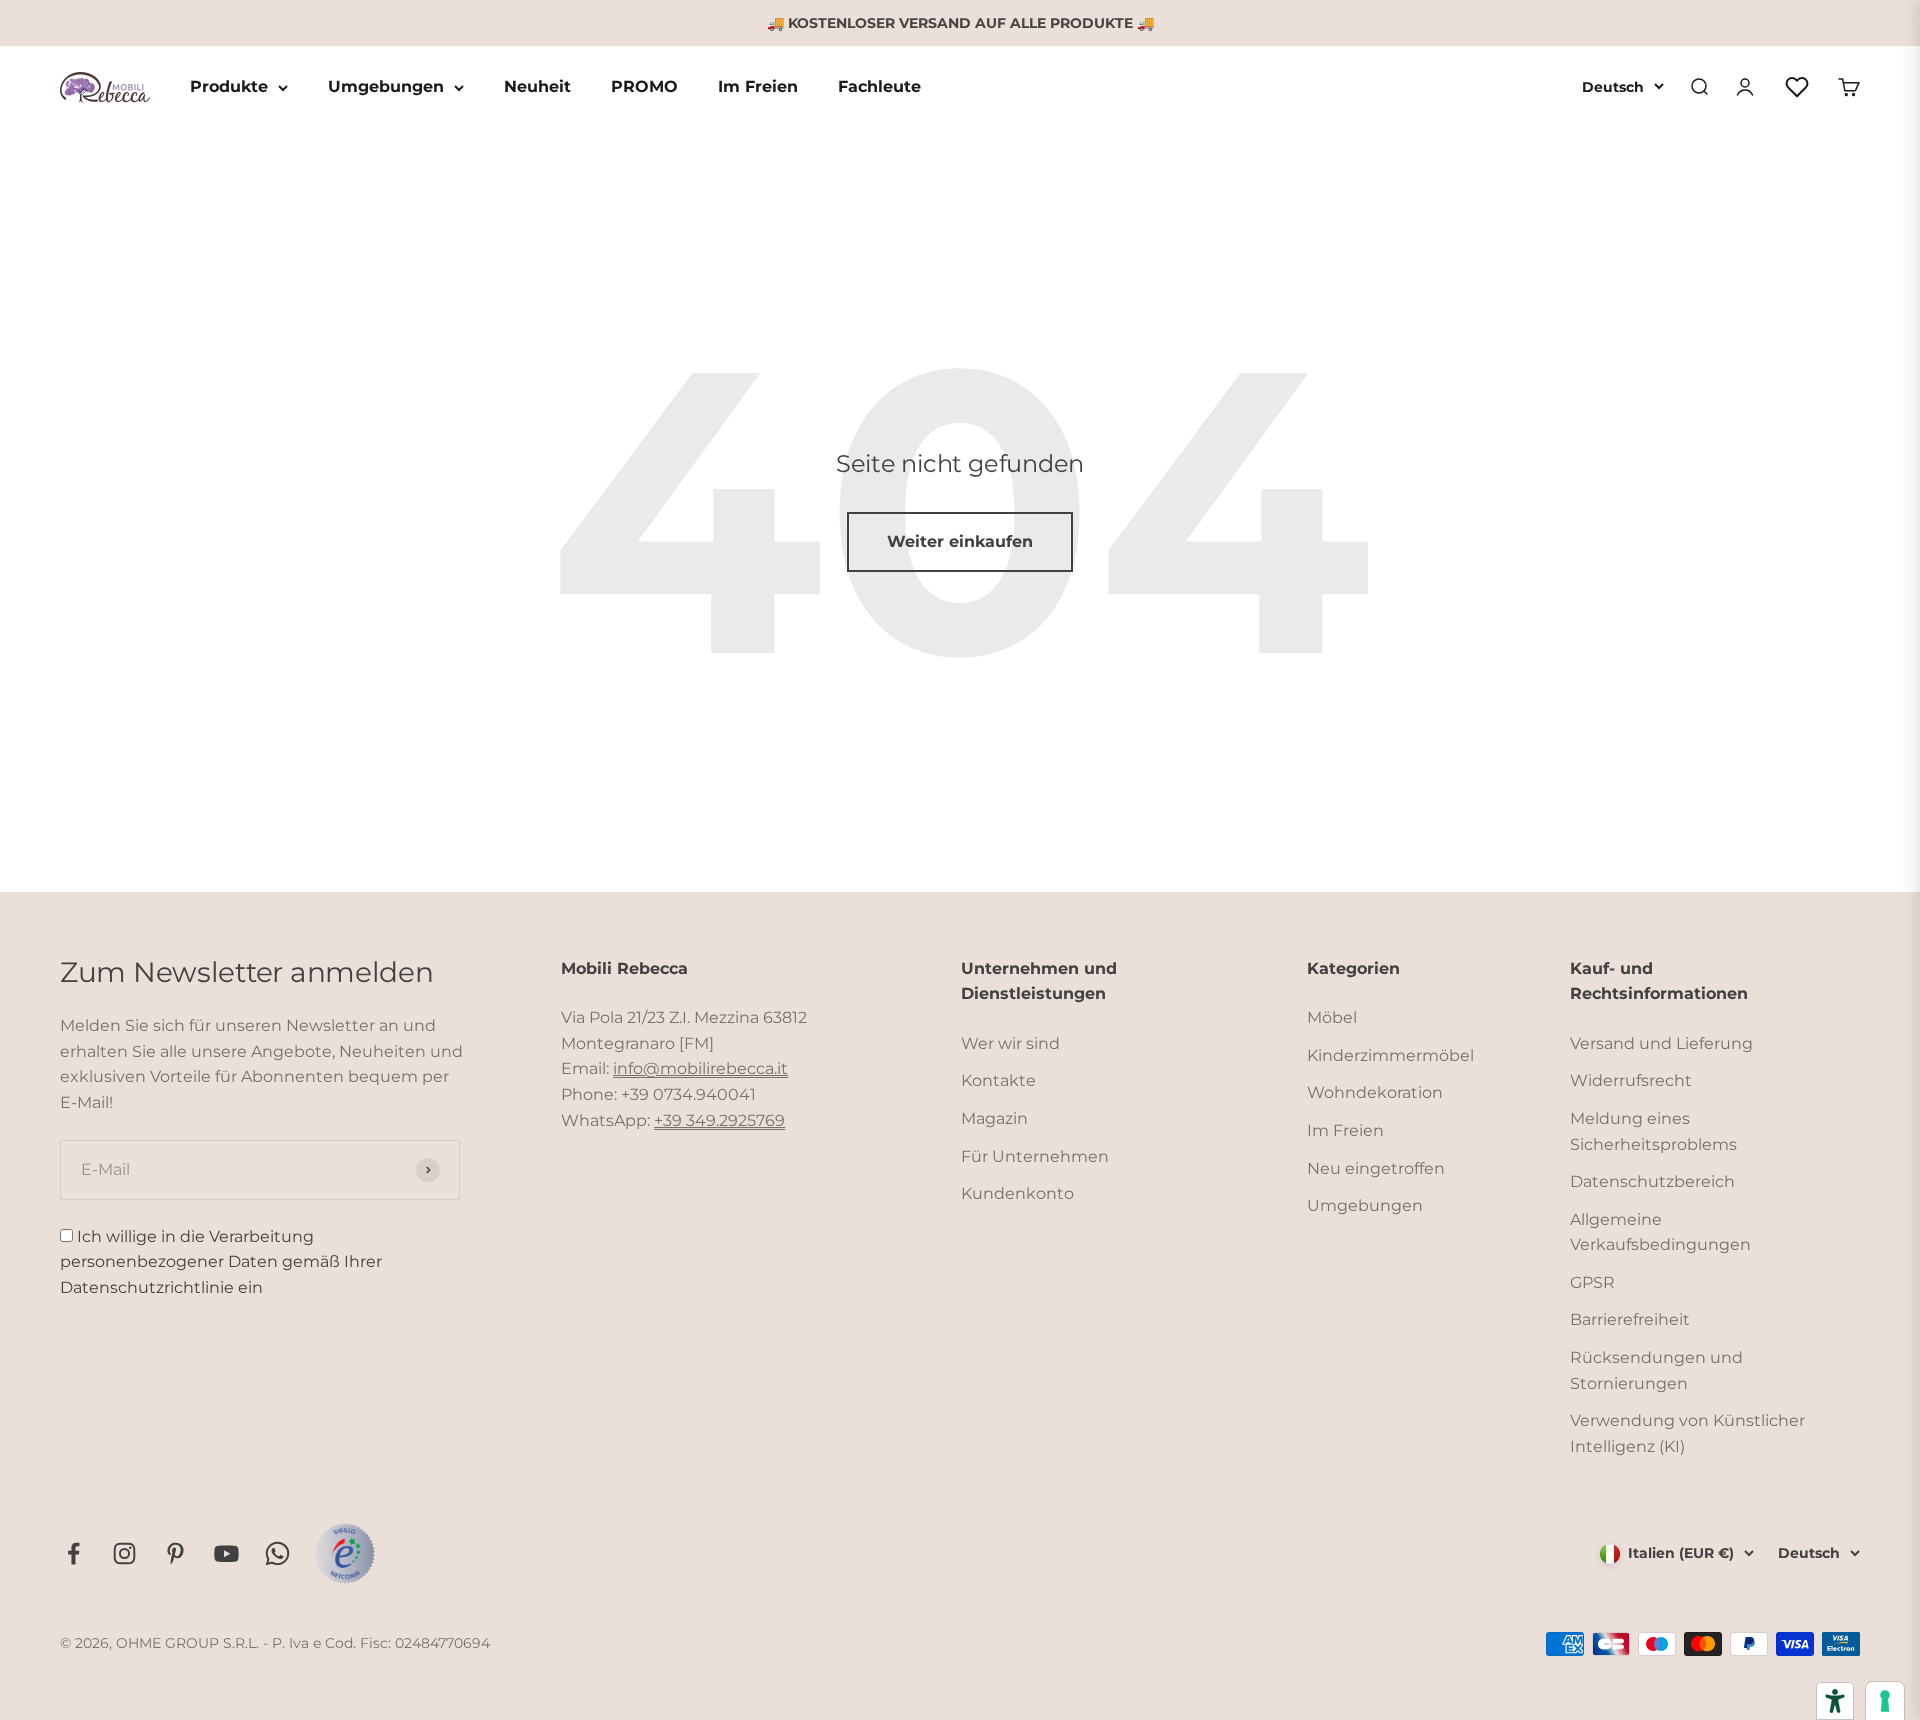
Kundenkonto (1017, 1193)
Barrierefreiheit (1630, 1319)
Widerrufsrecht (1631, 1080)
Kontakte (998, 1080)
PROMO (644, 87)
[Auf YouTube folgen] (226, 1553)
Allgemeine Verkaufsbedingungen (1660, 1232)
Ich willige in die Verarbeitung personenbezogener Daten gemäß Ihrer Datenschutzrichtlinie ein (221, 1262)
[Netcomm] (345, 1553)
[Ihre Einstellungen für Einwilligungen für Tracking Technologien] (1885, 1701)
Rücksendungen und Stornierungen (1656, 1370)
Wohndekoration (1375, 1092)
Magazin (994, 1118)
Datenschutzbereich (1652, 1181)
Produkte (229, 87)
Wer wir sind (1010, 1043)
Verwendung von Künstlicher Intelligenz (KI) (1687, 1433)
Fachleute (879, 87)
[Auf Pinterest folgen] (175, 1553)
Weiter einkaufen (960, 541)
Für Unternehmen (1035, 1156)
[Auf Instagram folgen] (124, 1553)
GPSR (1592, 1282)
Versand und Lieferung (1661, 1043)
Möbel (1332, 1017)
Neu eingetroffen (1376, 1168)
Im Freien (758, 87)
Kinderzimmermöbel (1390, 1055)
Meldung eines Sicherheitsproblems (1653, 1131)
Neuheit (537, 87)
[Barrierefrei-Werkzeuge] (1835, 1701)
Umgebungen (386, 87)
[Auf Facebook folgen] (73, 1553)
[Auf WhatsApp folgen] (277, 1553)
